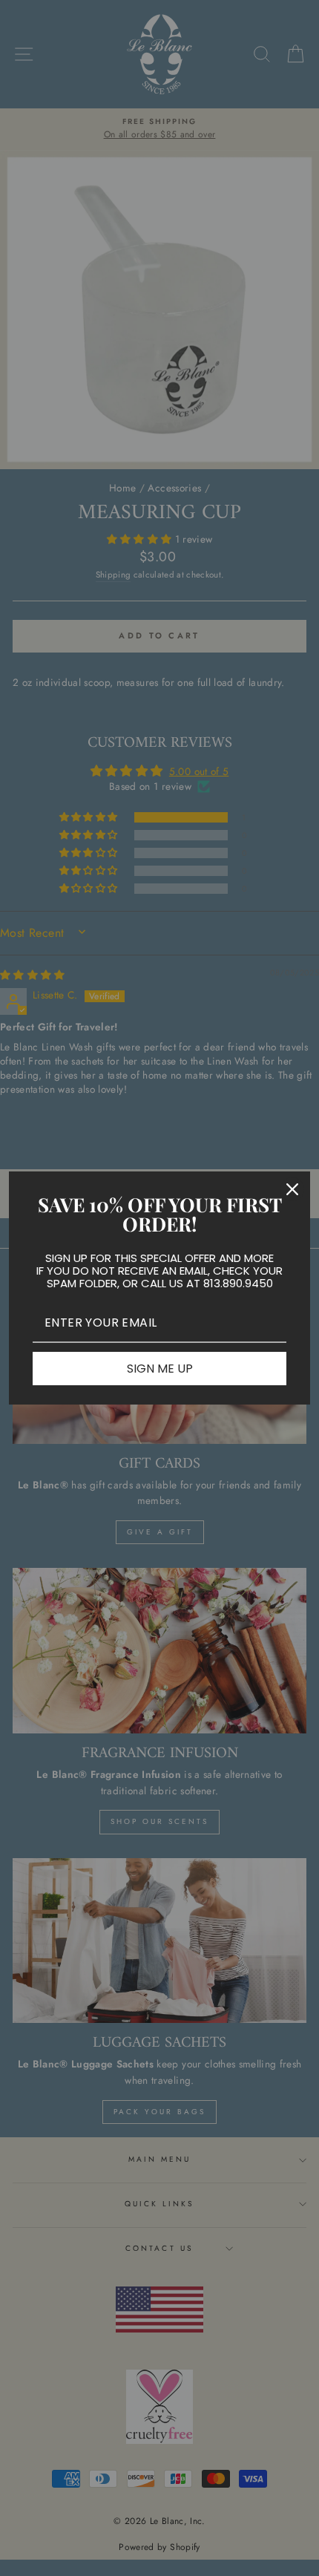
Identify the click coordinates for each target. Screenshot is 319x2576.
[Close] (292, 1189)
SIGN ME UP (160, 1369)
